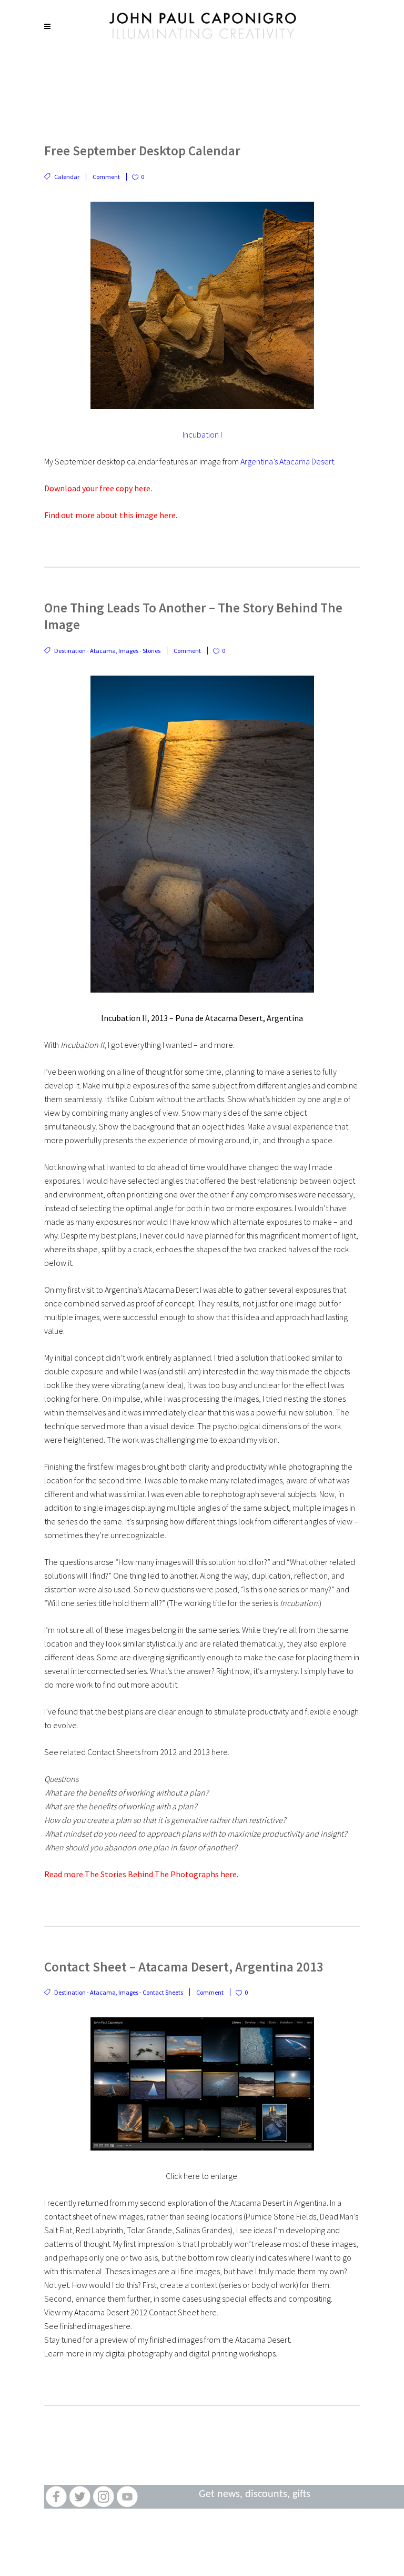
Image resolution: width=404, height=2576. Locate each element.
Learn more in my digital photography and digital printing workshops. (161, 2353)
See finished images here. (88, 2326)
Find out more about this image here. (111, 515)
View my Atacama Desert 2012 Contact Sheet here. (131, 2312)
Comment (106, 177)
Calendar (67, 177)
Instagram (103, 2497)
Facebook (56, 2497)
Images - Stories (139, 651)
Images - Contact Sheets (151, 1992)
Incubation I (202, 434)
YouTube (127, 2497)
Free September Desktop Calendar (142, 151)
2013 (201, 1752)
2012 (168, 1752)
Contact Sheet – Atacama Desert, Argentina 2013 (184, 1967)
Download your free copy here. (98, 488)
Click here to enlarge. (202, 2176)
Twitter (80, 2497)
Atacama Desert (258, 2203)
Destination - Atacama (85, 651)
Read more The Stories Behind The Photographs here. (141, 1874)
